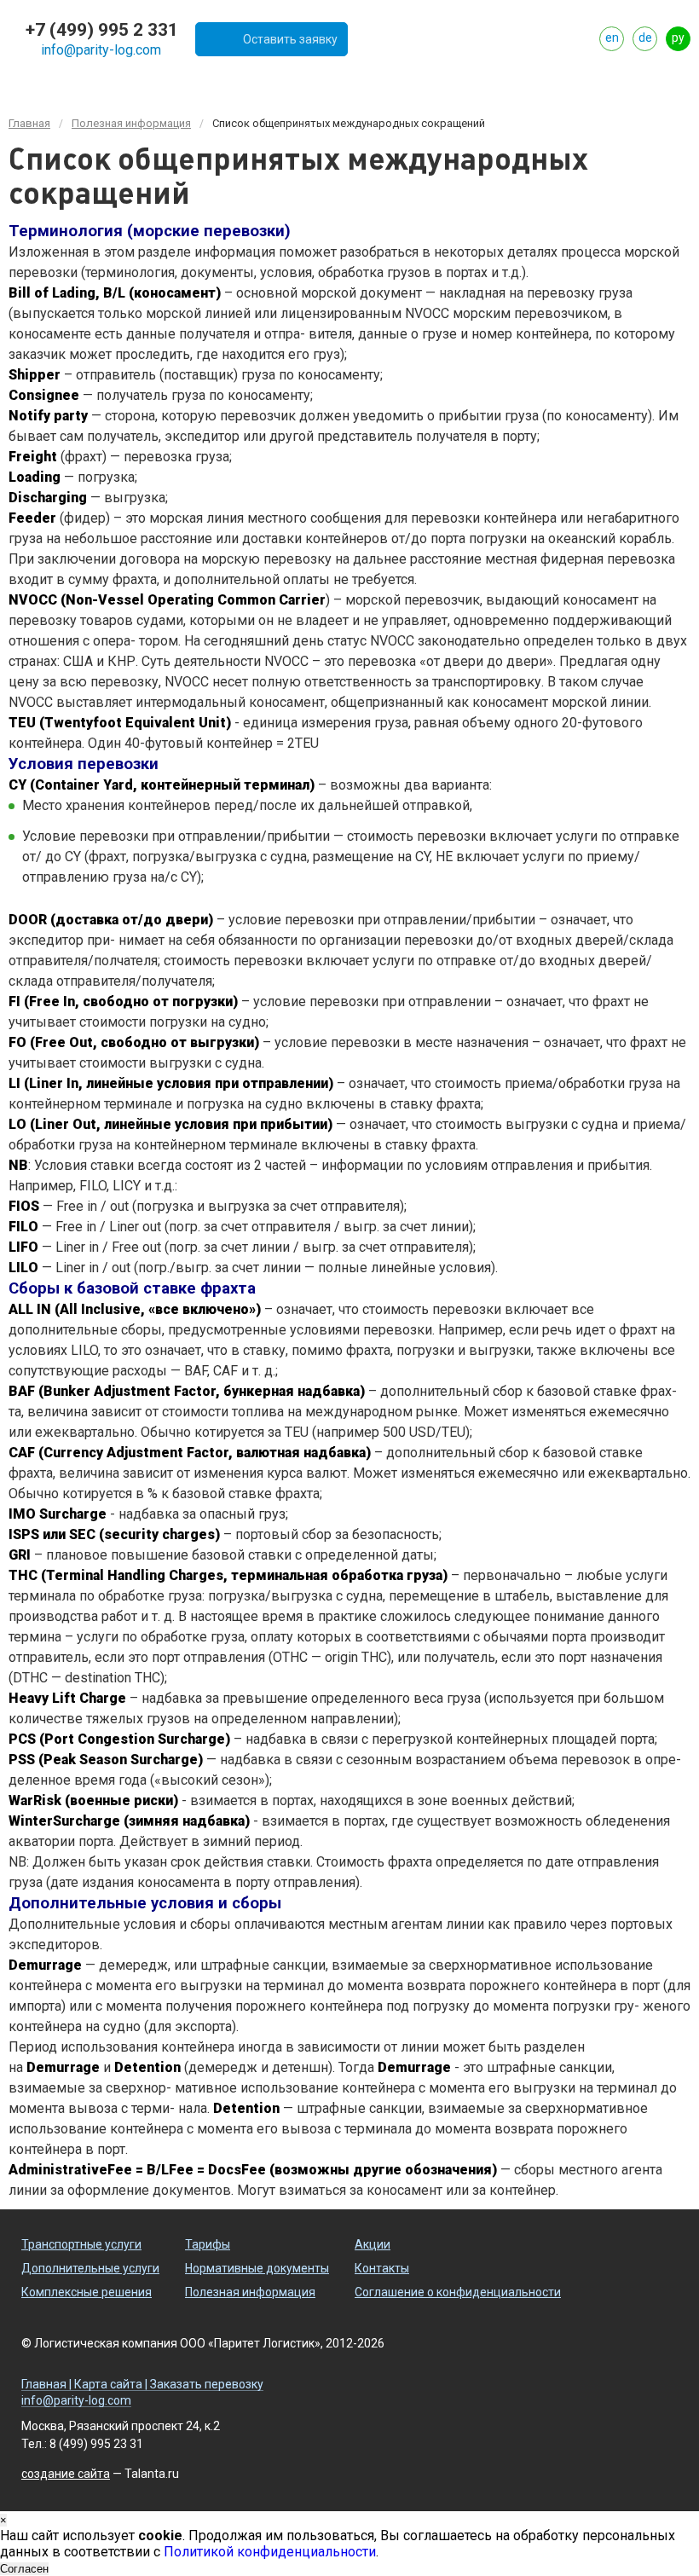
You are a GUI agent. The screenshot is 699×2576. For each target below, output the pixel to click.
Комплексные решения (87, 2292)
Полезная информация (131, 123)
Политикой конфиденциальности (270, 2552)
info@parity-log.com (101, 50)
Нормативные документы (257, 2268)
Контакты (382, 2268)
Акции (373, 2244)
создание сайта (66, 2474)
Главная (29, 123)
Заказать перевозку (207, 2385)
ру (678, 38)
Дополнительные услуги (90, 2268)
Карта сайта (108, 2385)
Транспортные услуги (81, 2244)
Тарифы (208, 2244)
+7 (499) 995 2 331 (102, 30)
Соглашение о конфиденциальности (458, 2292)
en (612, 38)
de (645, 38)
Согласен (24, 2569)
